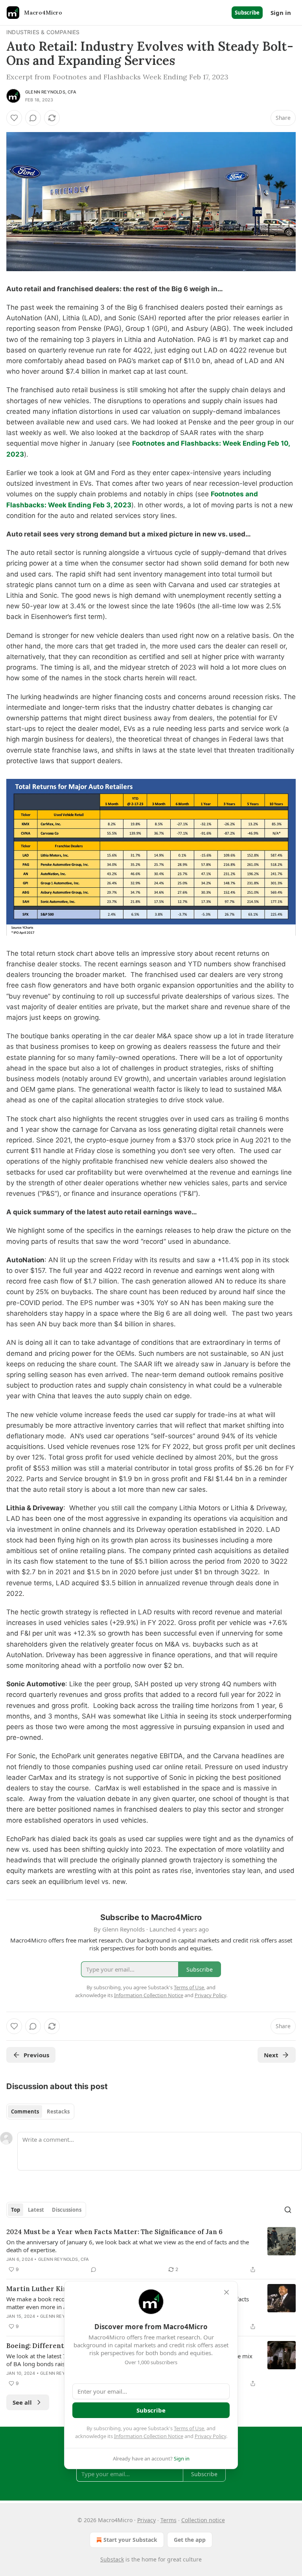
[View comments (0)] (33, 118)
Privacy (146, 2520)
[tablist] (40, 2111)
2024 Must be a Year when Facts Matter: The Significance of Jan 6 (114, 2232)
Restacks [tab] (58, 2111)
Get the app (190, 2540)
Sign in (281, 13)
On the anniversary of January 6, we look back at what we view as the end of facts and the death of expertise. (128, 2246)
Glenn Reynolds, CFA (51, 92)
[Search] (288, 2210)
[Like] (14, 118)
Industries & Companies (43, 32)
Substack (112, 2559)
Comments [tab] (25, 2111)
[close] (226, 2292)
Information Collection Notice (149, 2436)
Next (271, 2055)
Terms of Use (189, 2428)
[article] (151, 2251)
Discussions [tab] (67, 2210)
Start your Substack (130, 2540)
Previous (36, 2055)
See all (22, 2402)
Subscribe (247, 13)
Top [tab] (16, 2210)
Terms (168, 2520)
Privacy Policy (210, 2436)
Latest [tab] (36, 2210)
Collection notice (203, 2520)
